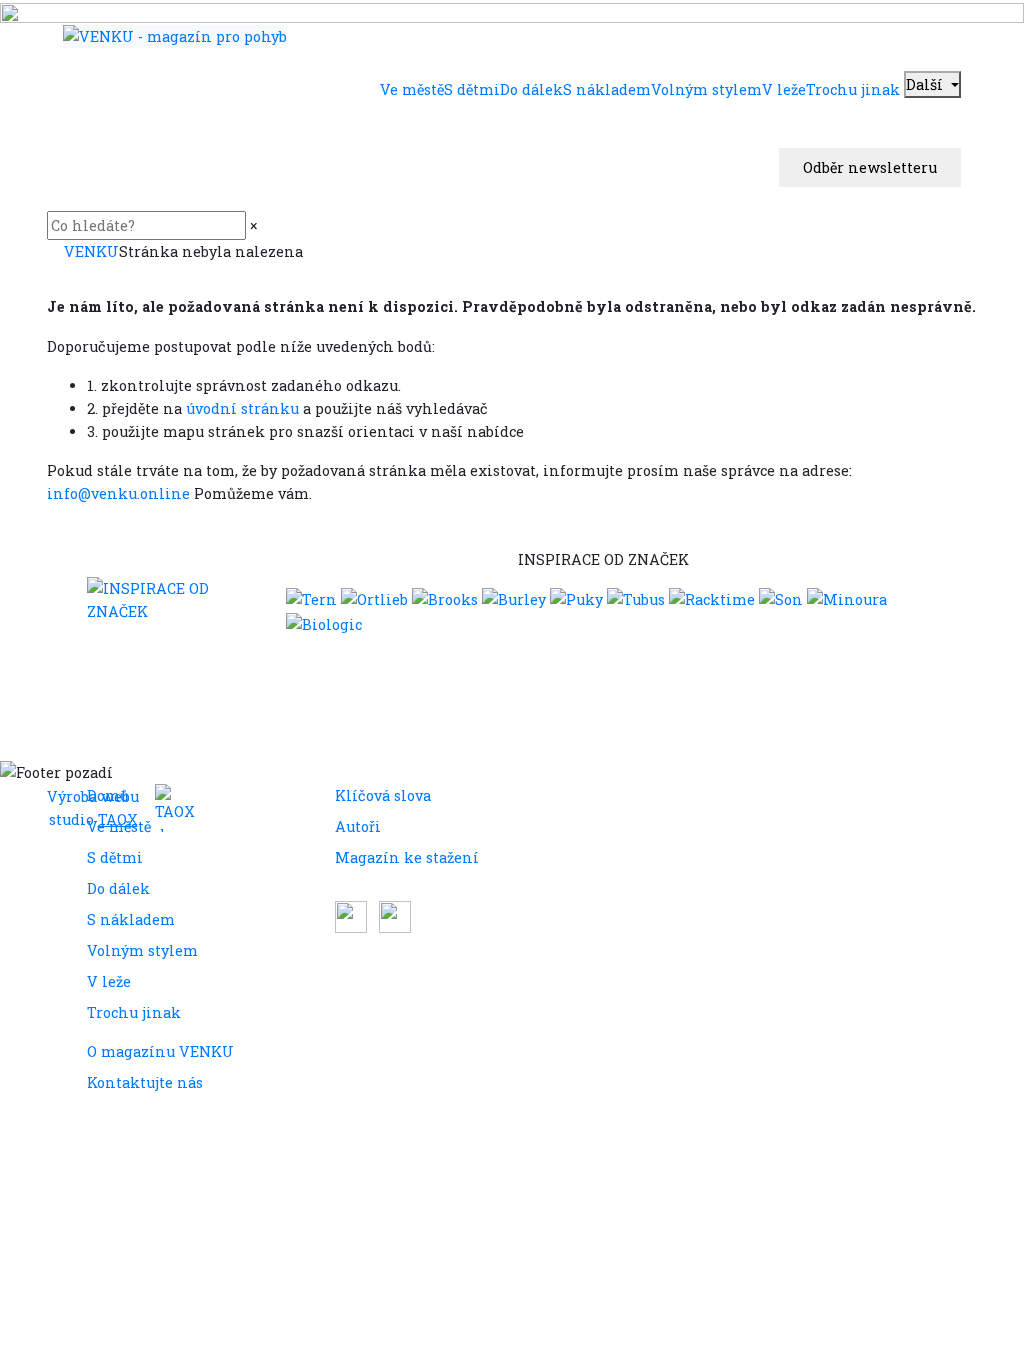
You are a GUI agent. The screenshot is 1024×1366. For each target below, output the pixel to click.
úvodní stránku (242, 408)
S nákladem (131, 919)
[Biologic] (324, 622)
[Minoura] (847, 598)
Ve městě (119, 826)
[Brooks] (445, 598)
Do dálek (118, 888)
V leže (109, 981)
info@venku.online (118, 493)
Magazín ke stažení (407, 857)
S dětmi (115, 857)
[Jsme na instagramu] (395, 915)
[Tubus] (636, 598)
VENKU (91, 251)
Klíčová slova (383, 795)
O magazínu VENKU (160, 1051)
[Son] (781, 598)
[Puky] (576, 598)
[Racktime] (712, 598)
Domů (108, 795)
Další (926, 84)
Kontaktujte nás (145, 1082)
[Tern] (311, 598)
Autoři (358, 826)
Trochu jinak (134, 1012)
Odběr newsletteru (870, 167)
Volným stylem (142, 950)
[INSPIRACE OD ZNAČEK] (174, 600)
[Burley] (514, 598)
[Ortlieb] (374, 598)
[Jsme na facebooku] (353, 915)
